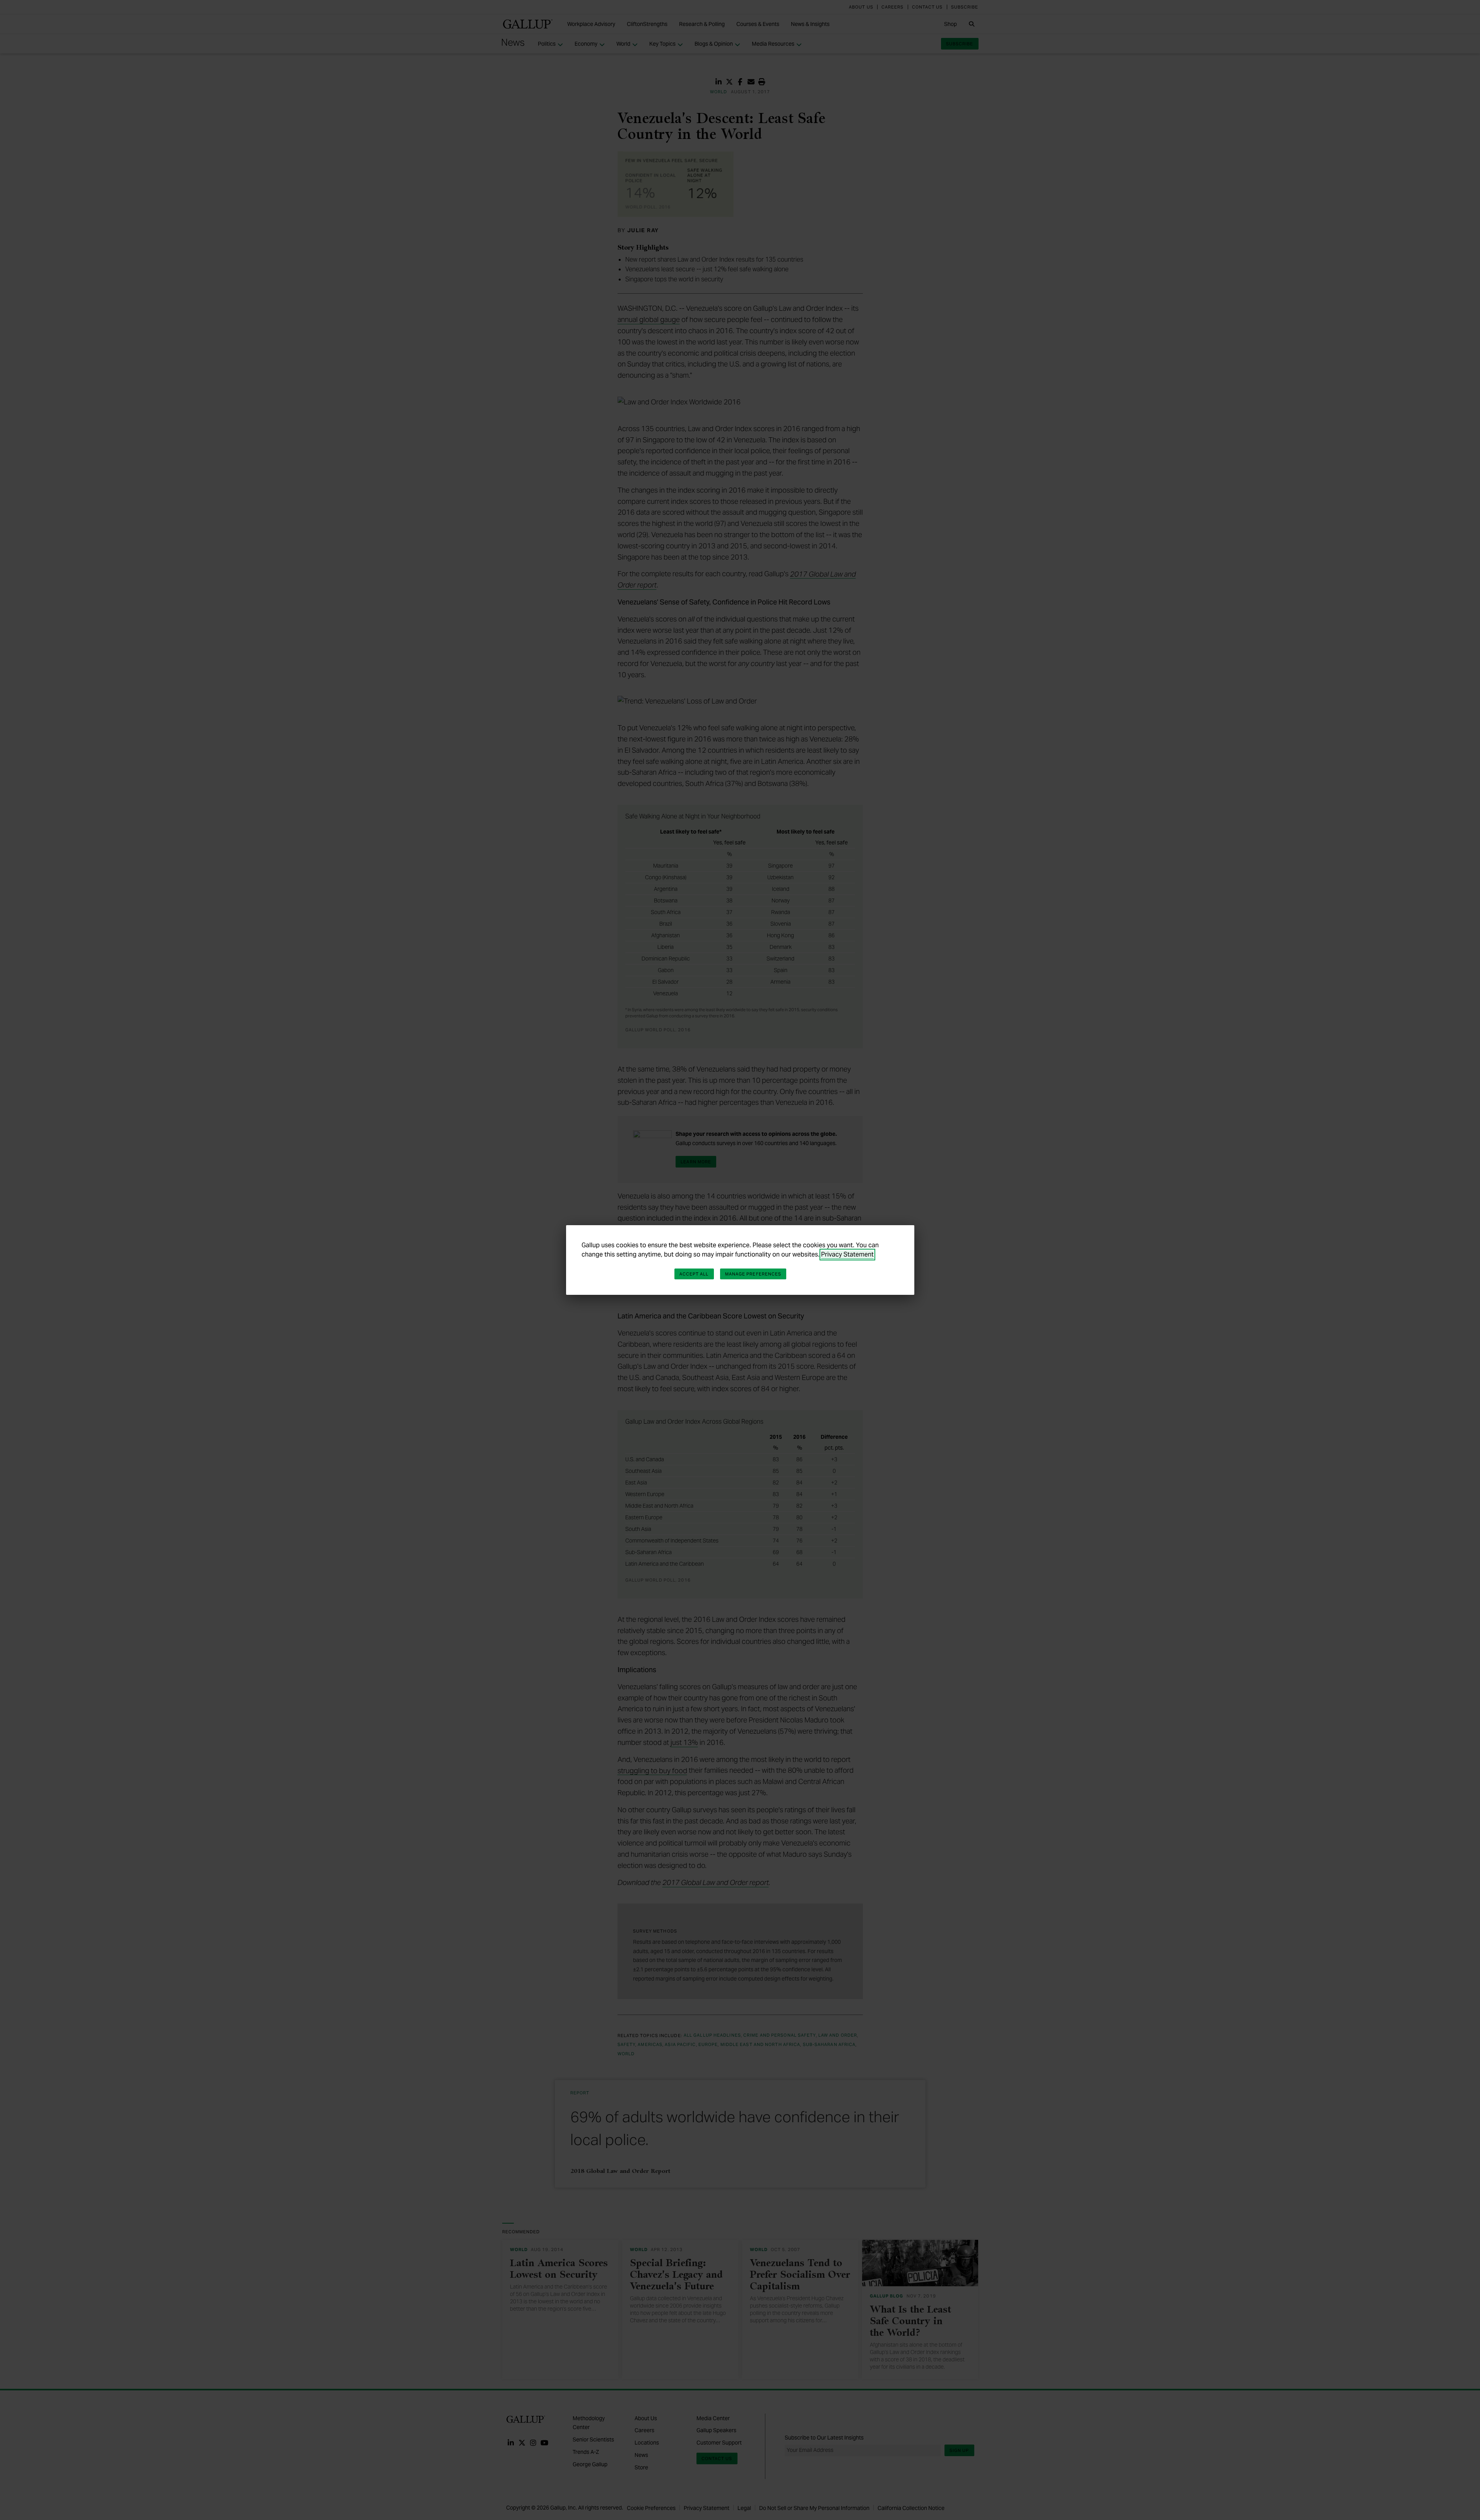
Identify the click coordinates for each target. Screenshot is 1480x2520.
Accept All (694, 1274)
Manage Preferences (753, 1274)
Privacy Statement (847, 1254)
